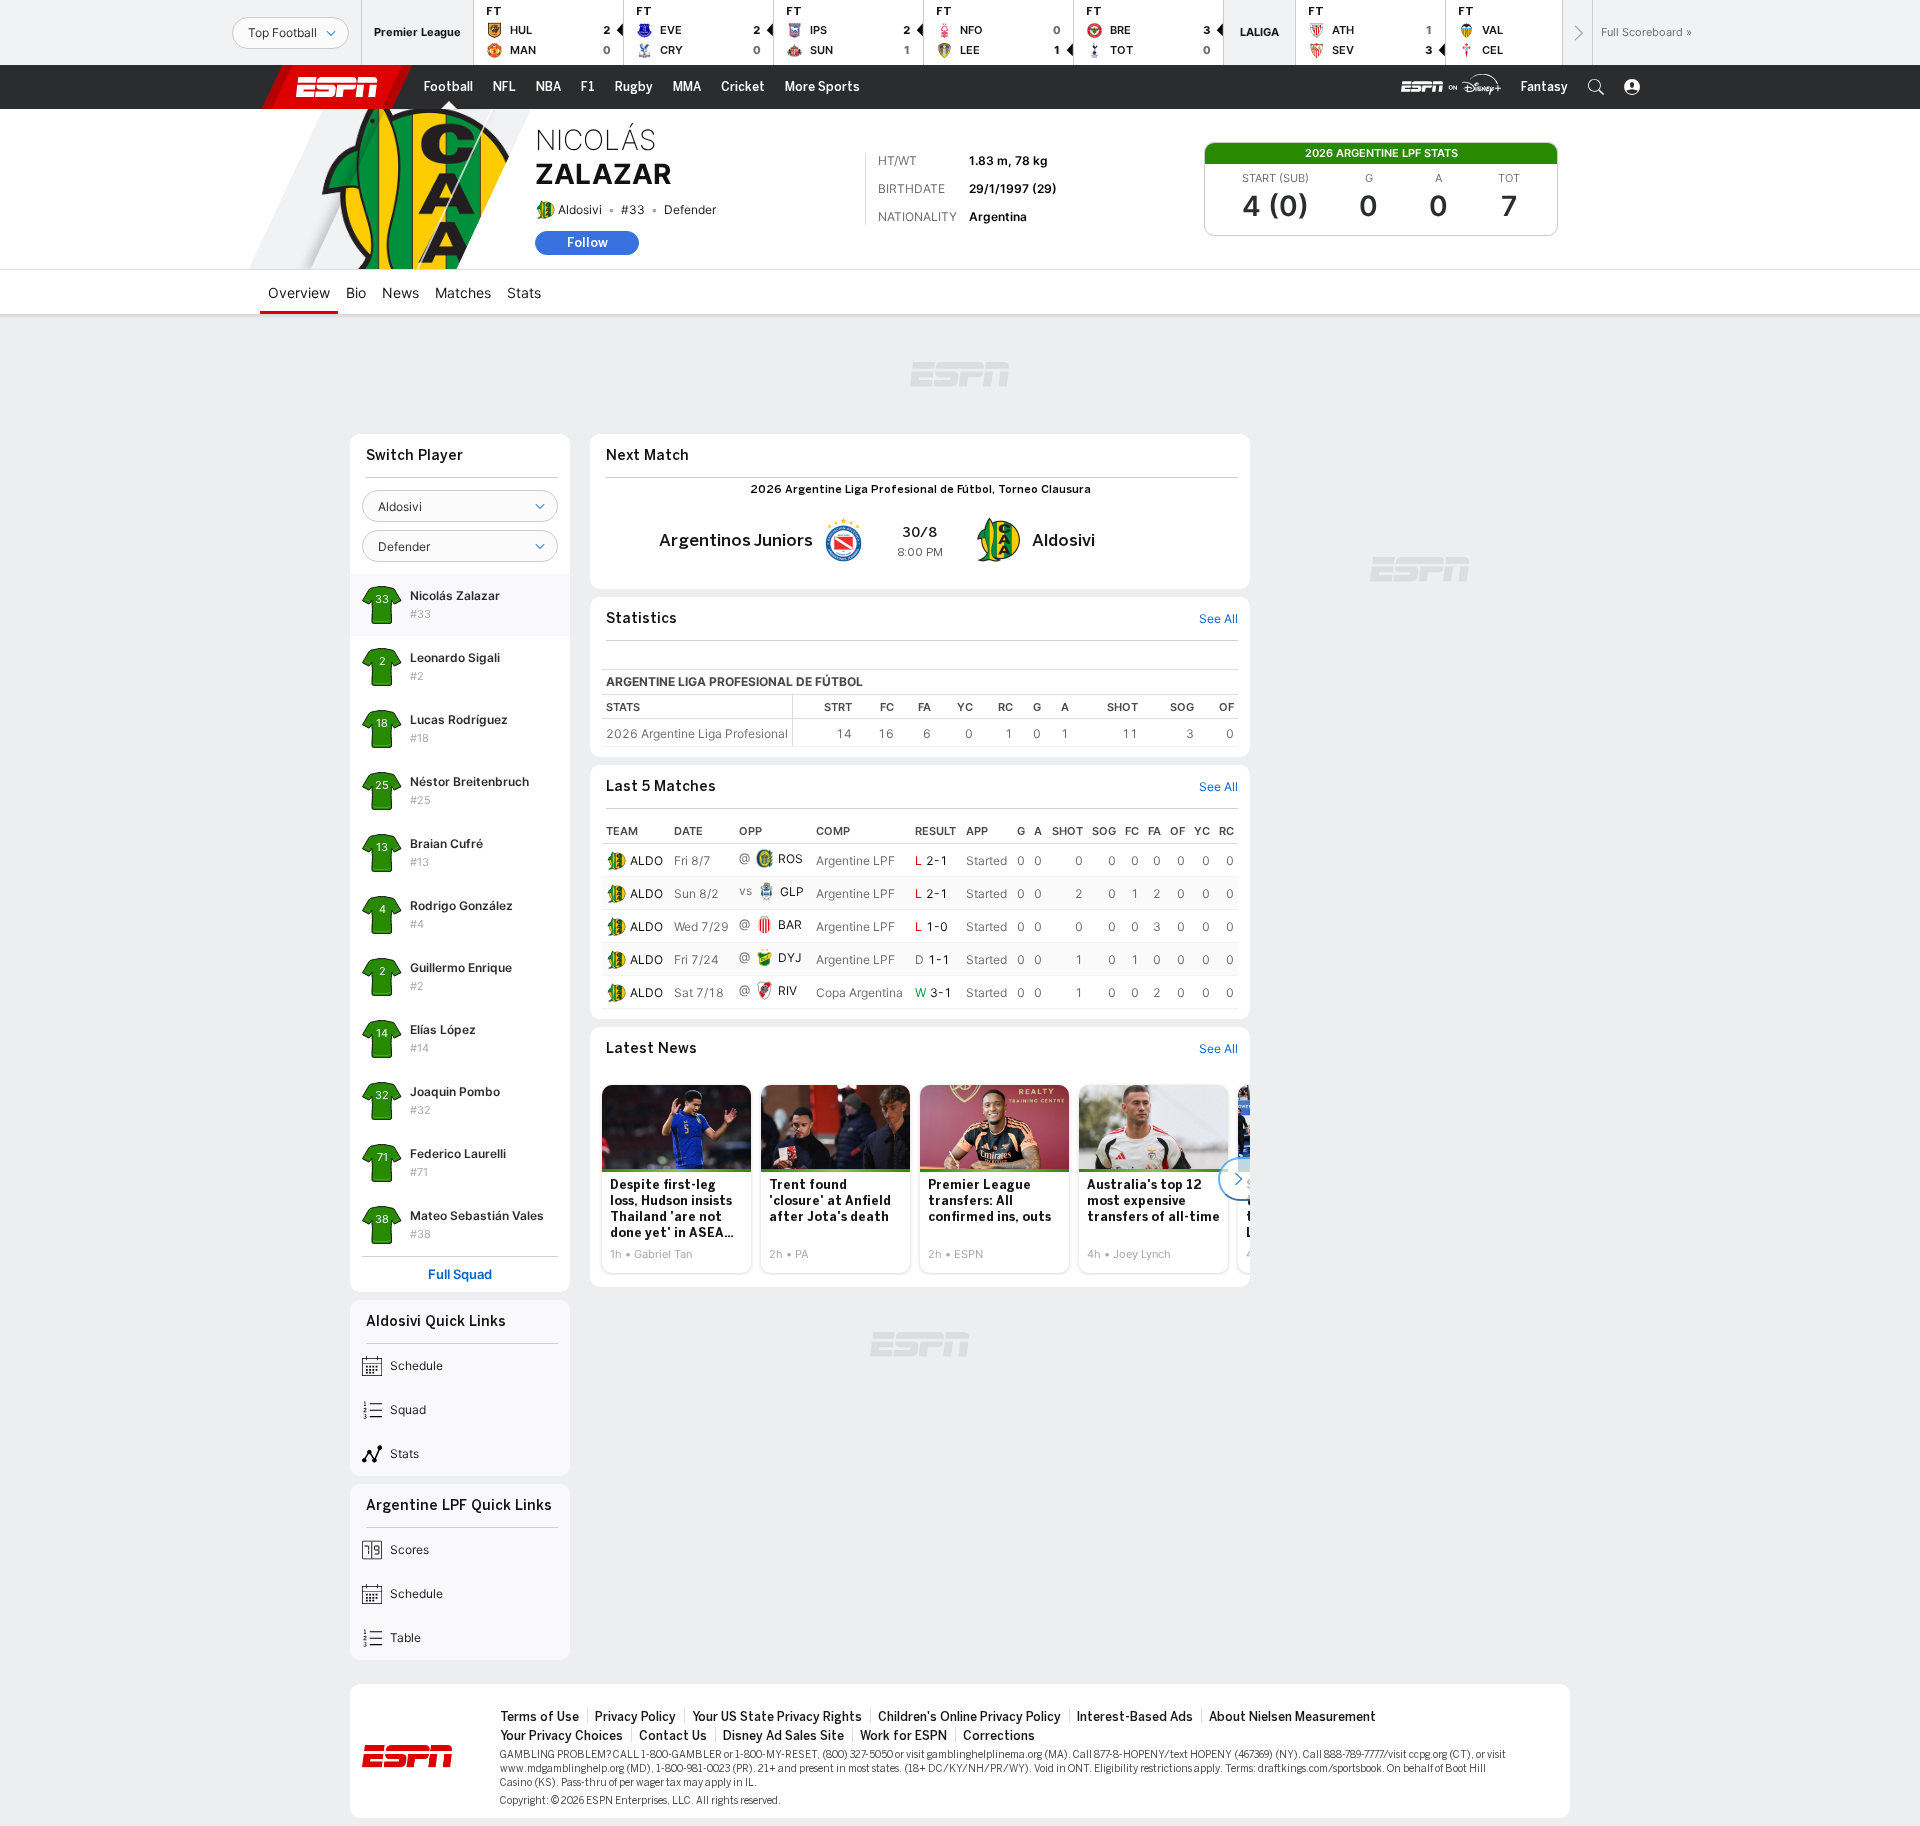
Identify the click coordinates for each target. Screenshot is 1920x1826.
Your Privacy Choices (561, 1736)
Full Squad (460, 1274)
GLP (792, 891)
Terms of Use (539, 1717)
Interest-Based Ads (1135, 1717)
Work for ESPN (903, 1736)
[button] (1596, 87)
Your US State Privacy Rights (777, 1717)
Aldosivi (580, 209)
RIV (787, 990)
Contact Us (673, 1736)
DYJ (790, 957)
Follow (587, 242)
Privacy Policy (635, 1717)
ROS (790, 858)
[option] (676, 1179)
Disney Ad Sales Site (783, 1736)
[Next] (1577, 32)
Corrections (999, 1736)
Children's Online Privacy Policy (969, 1717)
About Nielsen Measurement (1292, 1717)
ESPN (337, 87)
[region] (1015, 720)
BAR (790, 924)
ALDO (646, 860)
